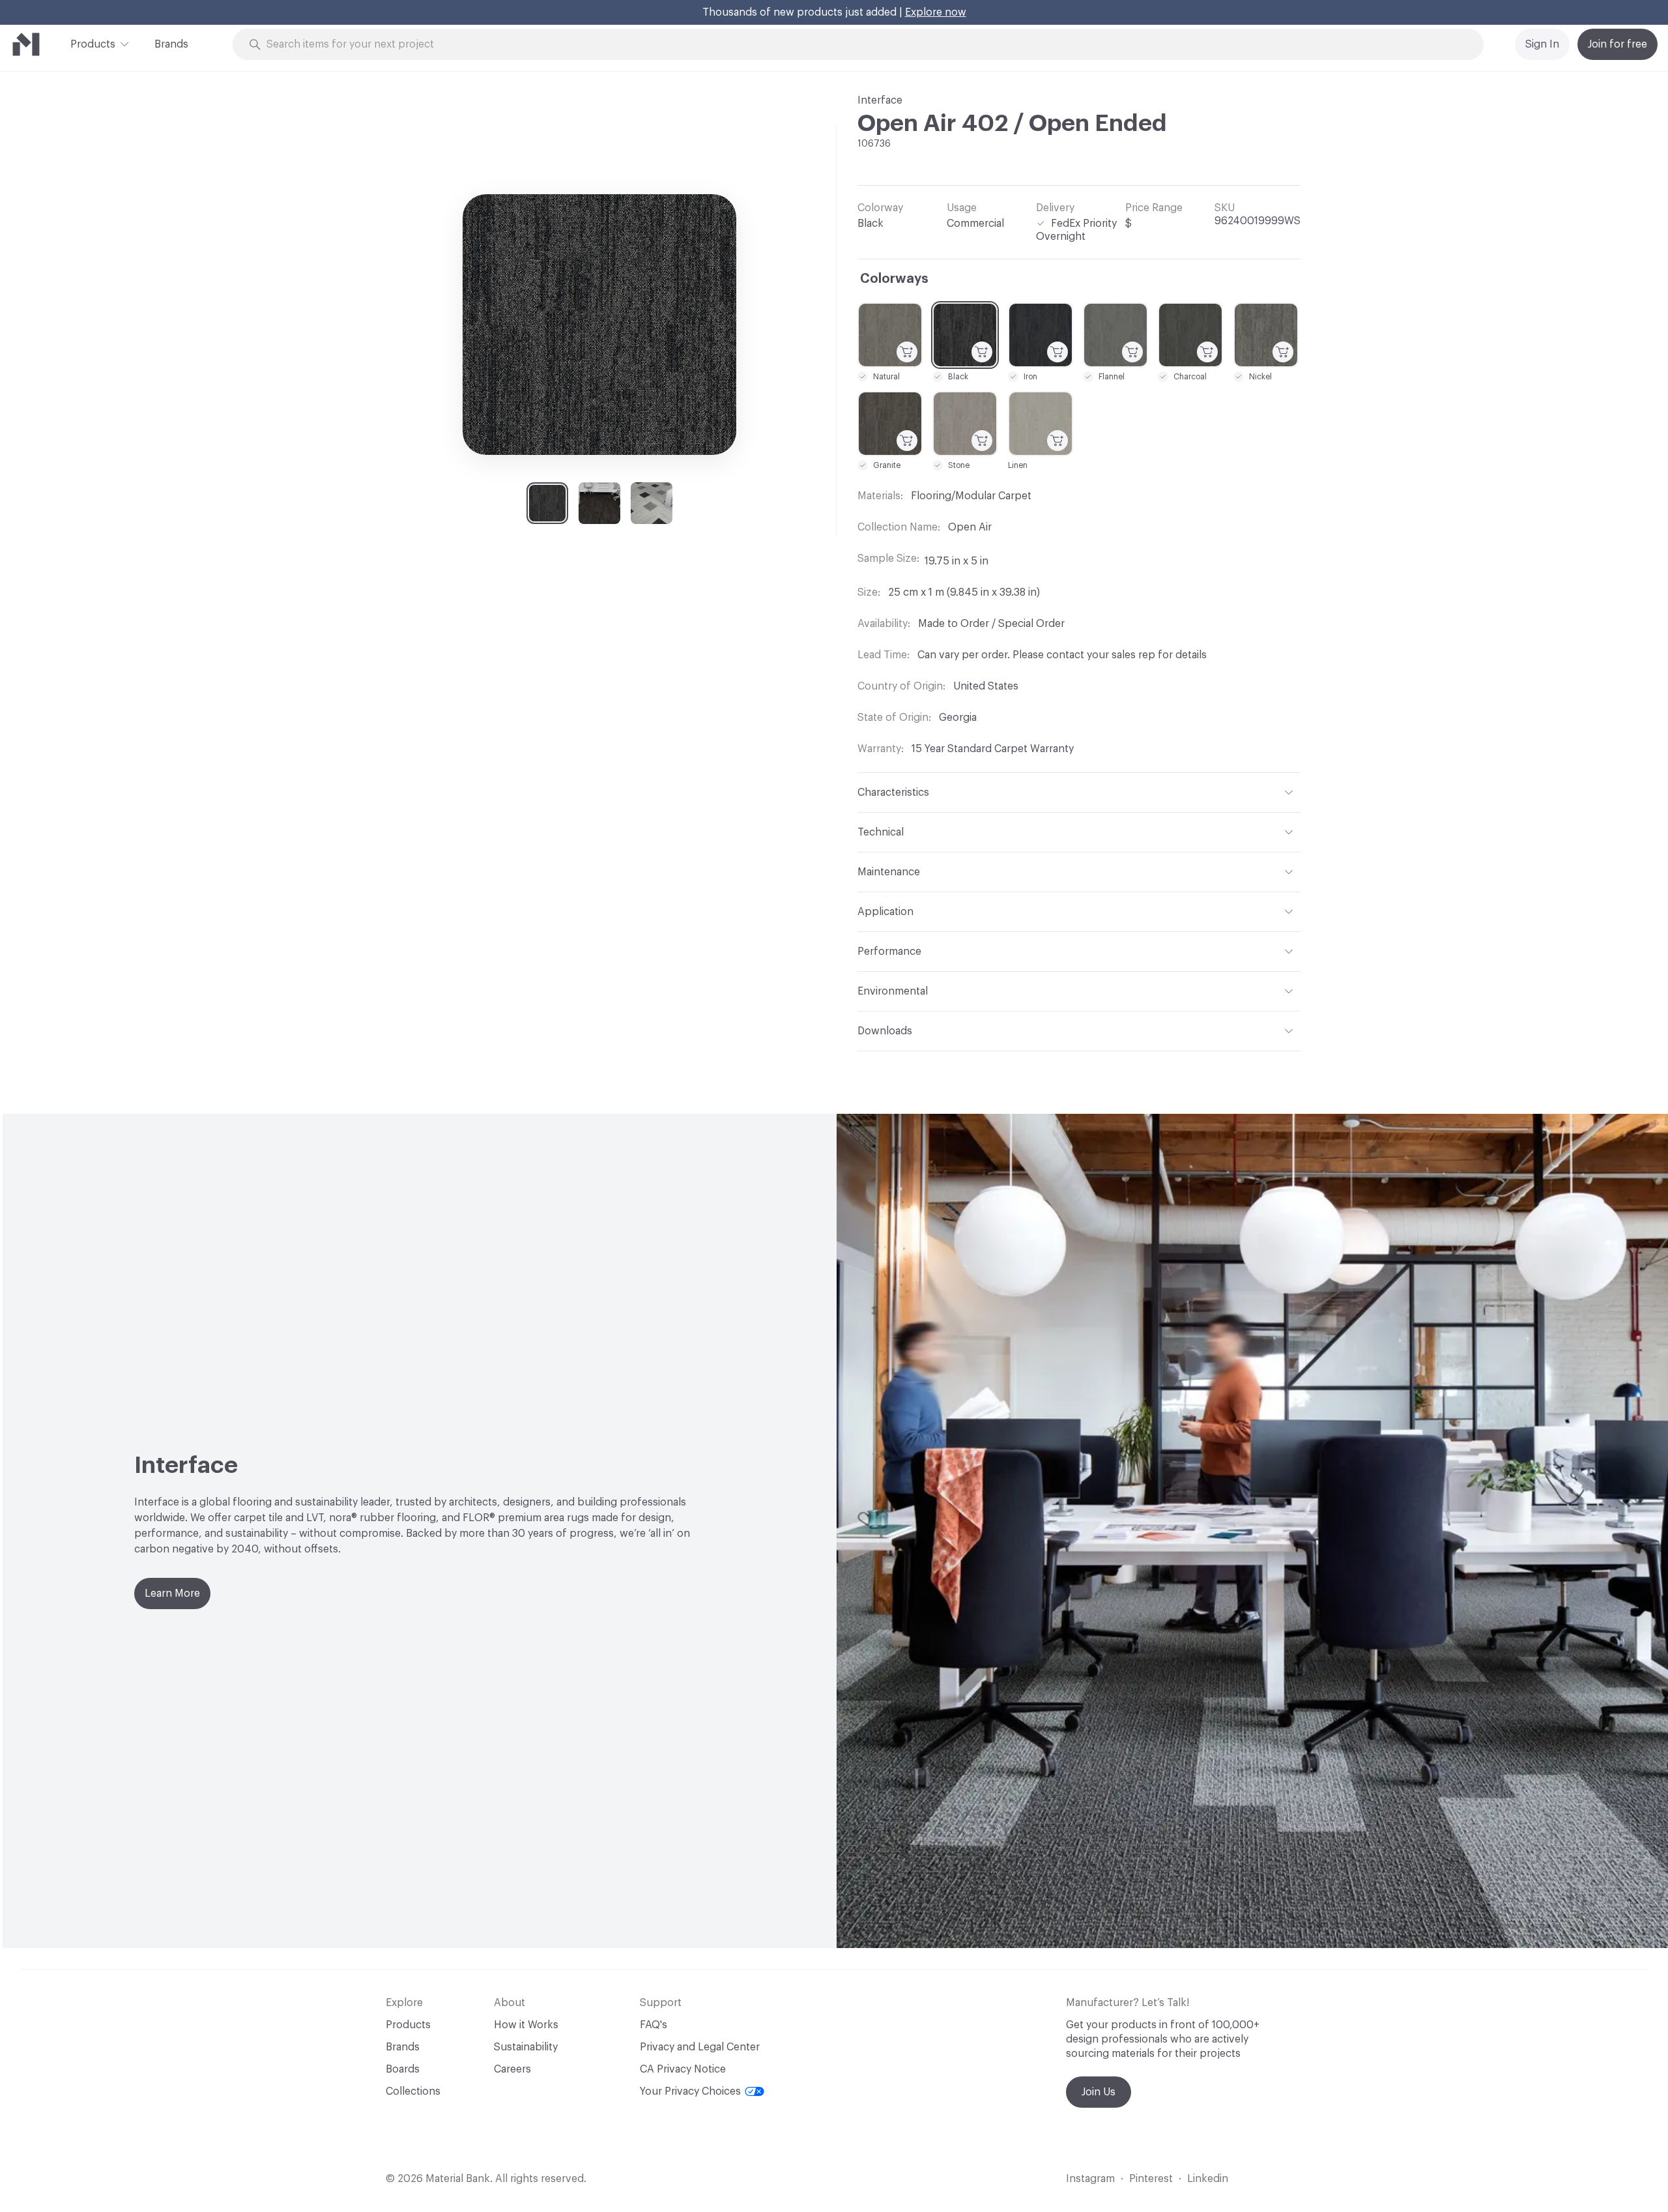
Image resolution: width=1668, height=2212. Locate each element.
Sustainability (526, 2047)
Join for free (1618, 44)
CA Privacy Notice (683, 2069)
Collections (413, 2091)
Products (93, 44)
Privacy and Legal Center (700, 2047)
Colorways (894, 279)
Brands (171, 44)
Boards (403, 2069)
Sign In (1542, 44)
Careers (512, 2069)
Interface (880, 100)
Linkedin (1208, 2179)
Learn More (172, 1594)
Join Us (1099, 2092)
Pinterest (1151, 2179)
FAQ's (654, 2025)
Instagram (1090, 2179)
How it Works (526, 2025)
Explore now (936, 12)
